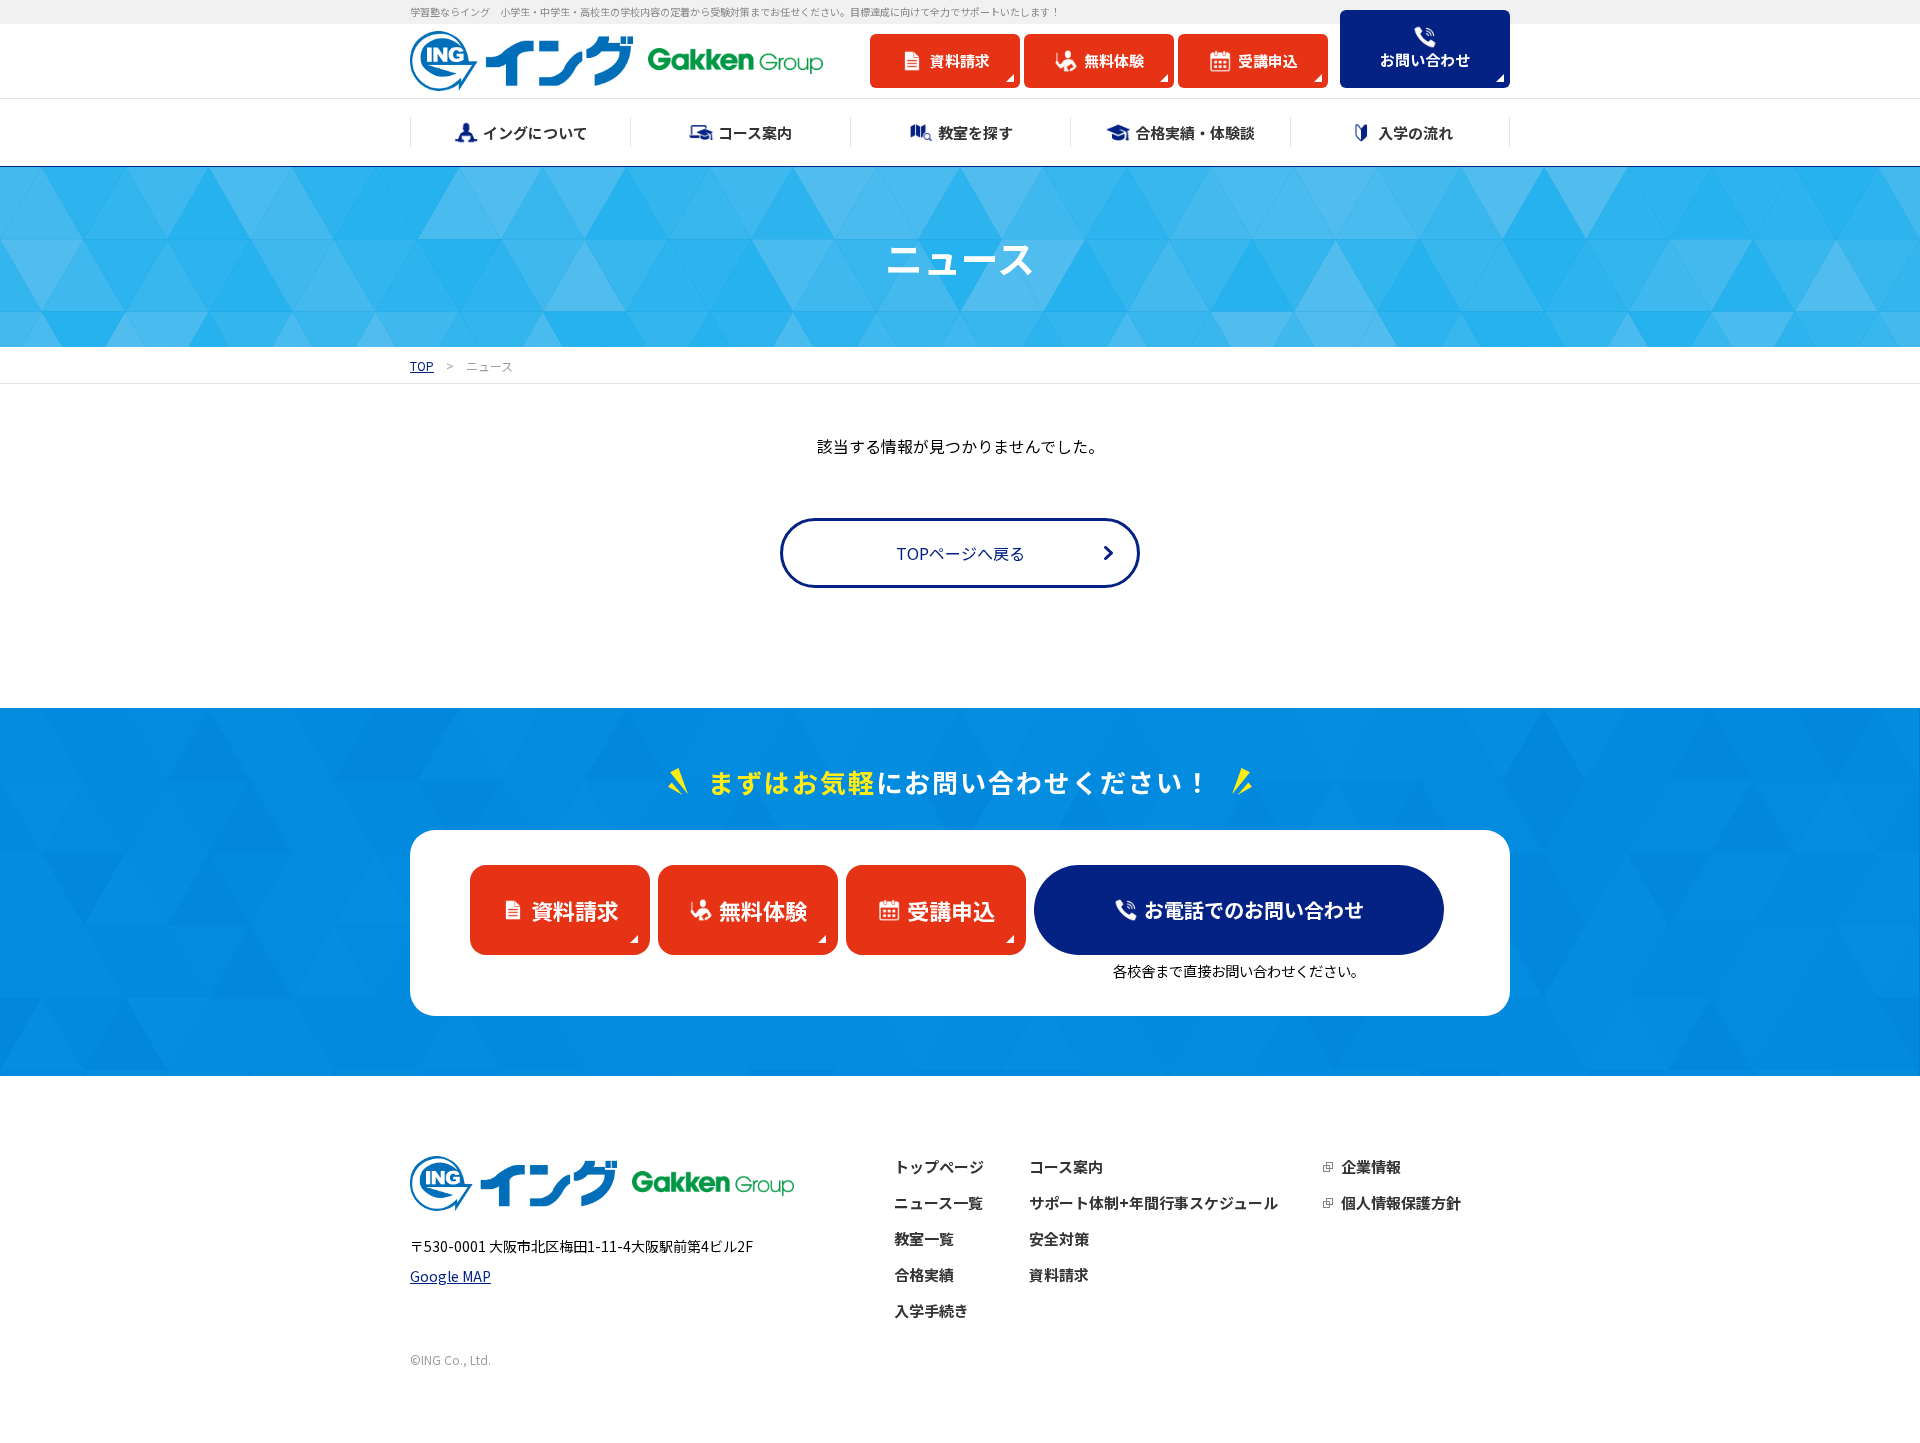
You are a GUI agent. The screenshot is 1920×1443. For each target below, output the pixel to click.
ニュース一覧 (938, 1202)
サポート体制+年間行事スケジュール (1153, 1202)
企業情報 (1371, 1166)
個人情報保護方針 (1401, 1202)
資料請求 (1059, 1274)
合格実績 (924, 1274)
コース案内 (1066, 1166)
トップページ (939, 1166)
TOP (422, 365)
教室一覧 (924, 1238)
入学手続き (931, 1310)
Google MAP (450, 1276)
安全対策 (1059, 1238)
